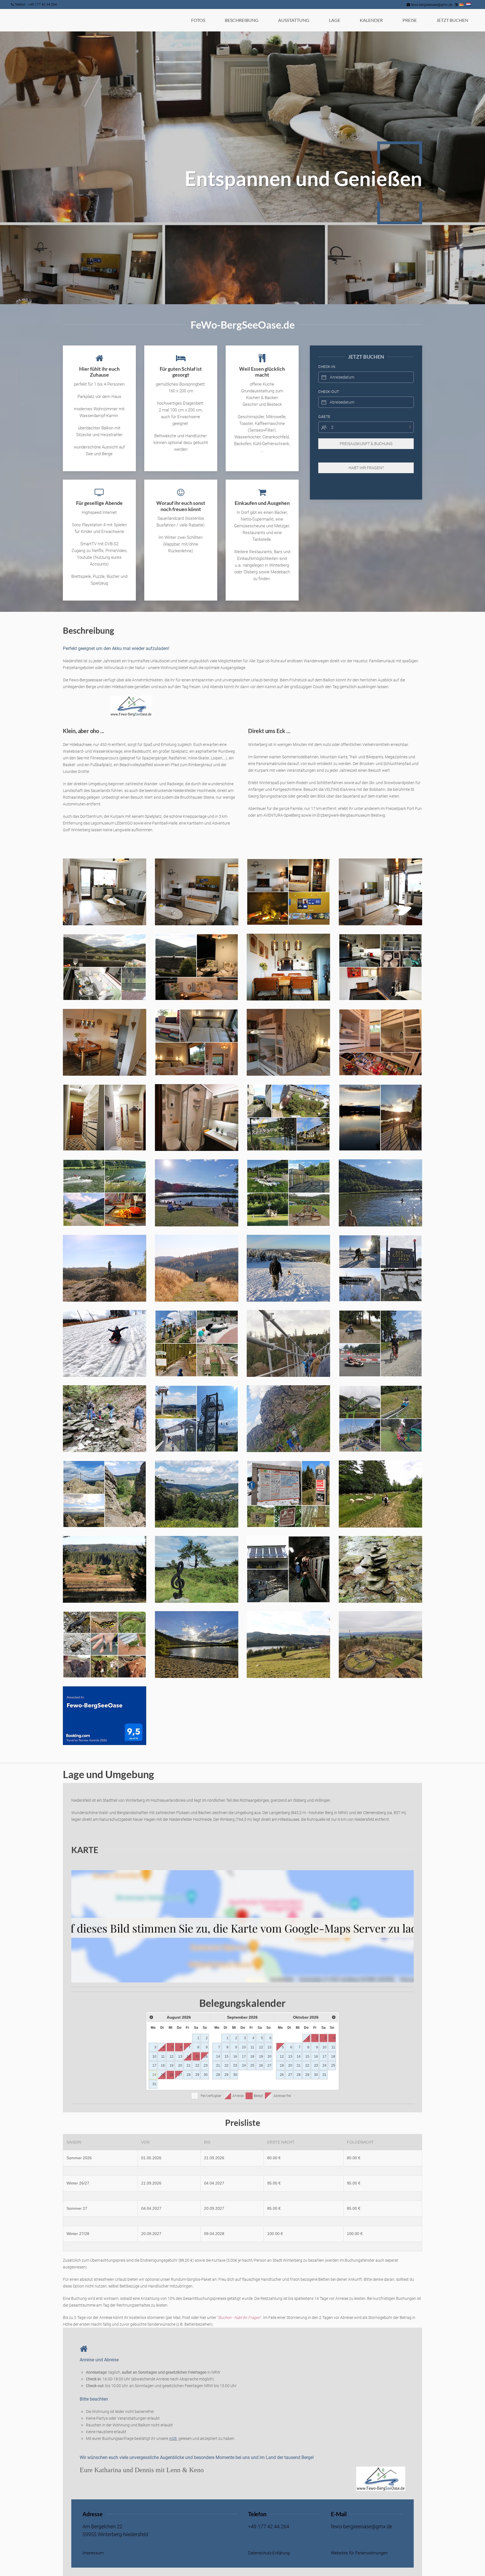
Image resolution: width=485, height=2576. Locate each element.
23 (206, 2066)
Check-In (327, 367)
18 (163, 2066)
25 (163, 2075)
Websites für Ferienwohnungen (359, 2553)
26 (171, 2075)
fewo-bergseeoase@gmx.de (432, 5)
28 (189, 2075)
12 (171, 2057)
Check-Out (329, 392)
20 (180, 2066)
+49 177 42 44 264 (269, 2527)
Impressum (93, 2553)
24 (154, 2075)
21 (189, 2066)
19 (171, 2066)
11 (163, 2057)
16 (206, 2057)
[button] (105, 892)
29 (197, 2075)
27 (180, 2075)
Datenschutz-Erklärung (269, 2553)
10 (154, 2057)
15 (197, 2057)
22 (197, 2066)
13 (180, 2057)
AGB (173, 2438)
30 (206, 2075)
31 (154, 2084)
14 (189, 2057)
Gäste (324, 417)
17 (154, 2066)
